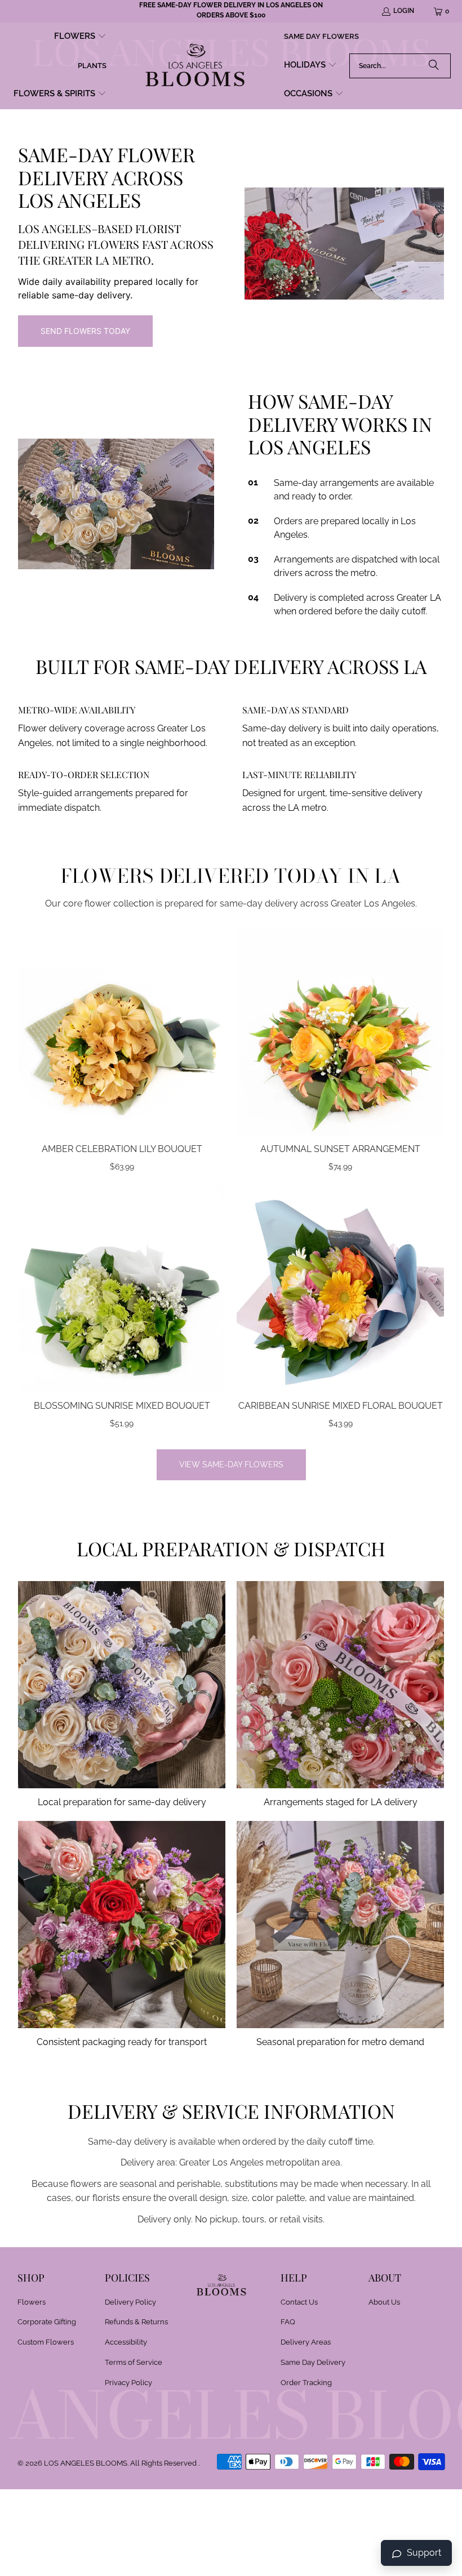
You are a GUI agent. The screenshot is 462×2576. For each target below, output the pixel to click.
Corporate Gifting (47, 2322)
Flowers (32, 2302)
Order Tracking (306, 2383)
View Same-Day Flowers (231, 1465)
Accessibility (126, 2342)
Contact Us (299, 2302)
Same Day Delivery (313, 2362)
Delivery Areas (306, 2342)
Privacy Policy (128, 2383)
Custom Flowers (46, 2342)
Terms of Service (134, 2362)
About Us (384, 2302)
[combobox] (400, 66)
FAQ (288, 2322)
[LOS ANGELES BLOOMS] (195, 66)
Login (404, 11)
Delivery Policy (130, 2302)
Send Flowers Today (85, 331)
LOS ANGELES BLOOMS (86, 2463)
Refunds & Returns (136, 2322)
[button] (80, 37)
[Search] (434, 66)
